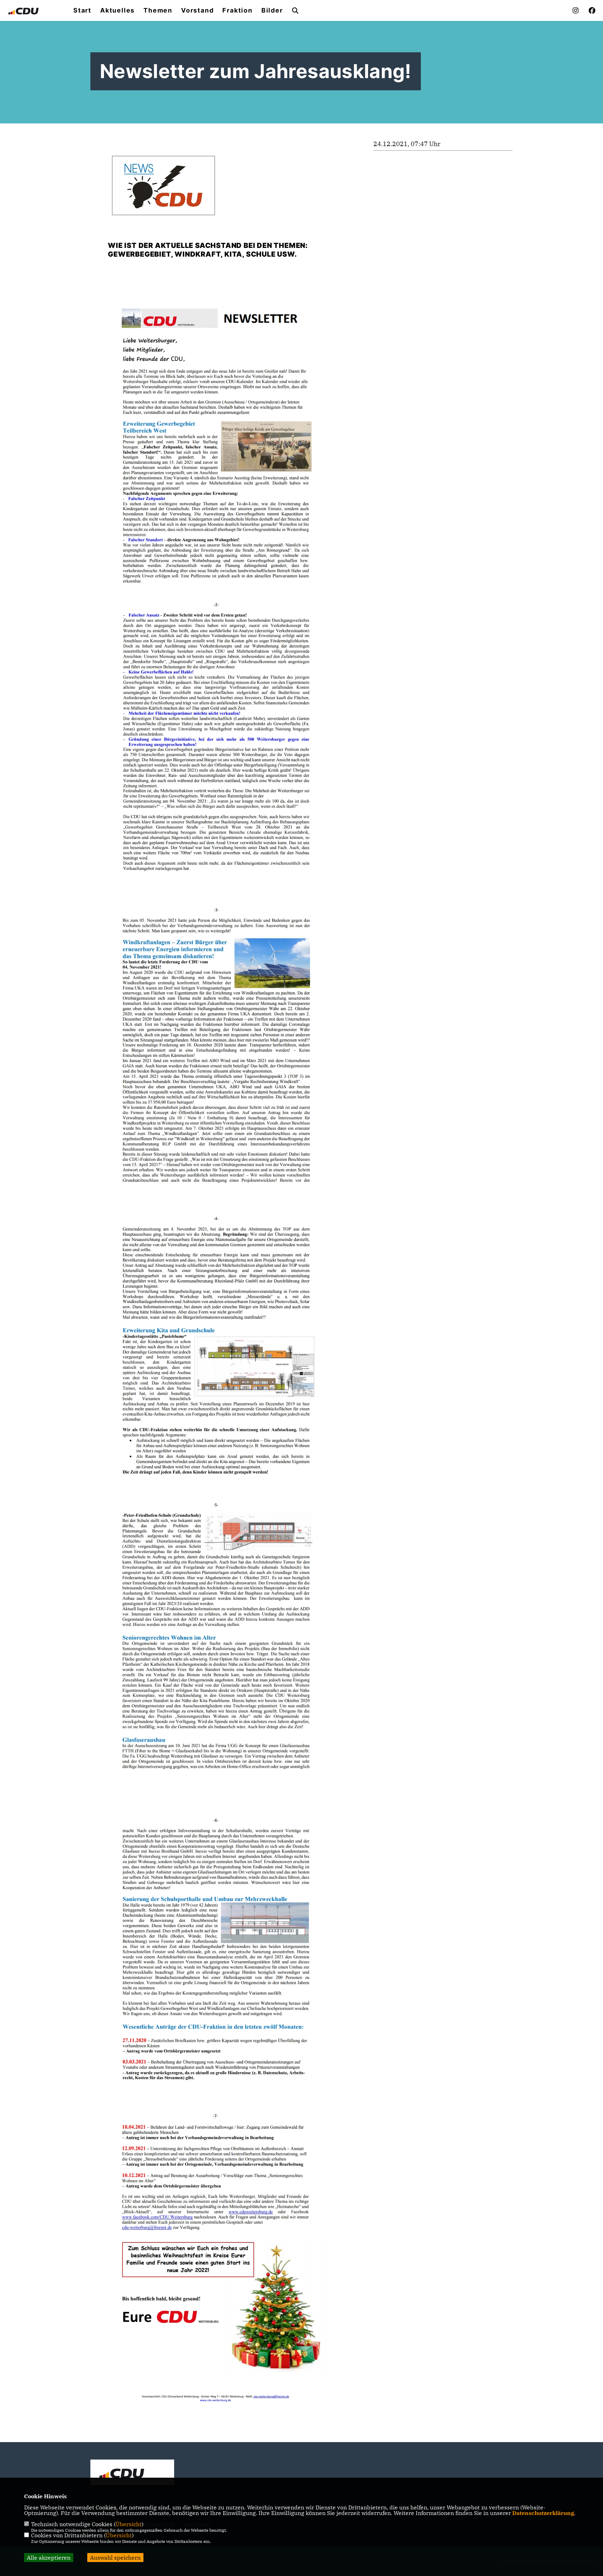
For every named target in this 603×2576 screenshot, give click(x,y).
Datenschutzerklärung (543, 2513)
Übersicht (129, 2524)
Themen (158, 10)
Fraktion (237, 10)
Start (82, 10)
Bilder (272, 10)
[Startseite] (132, 2473)
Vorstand (197, 10)
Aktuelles (117, 10)
